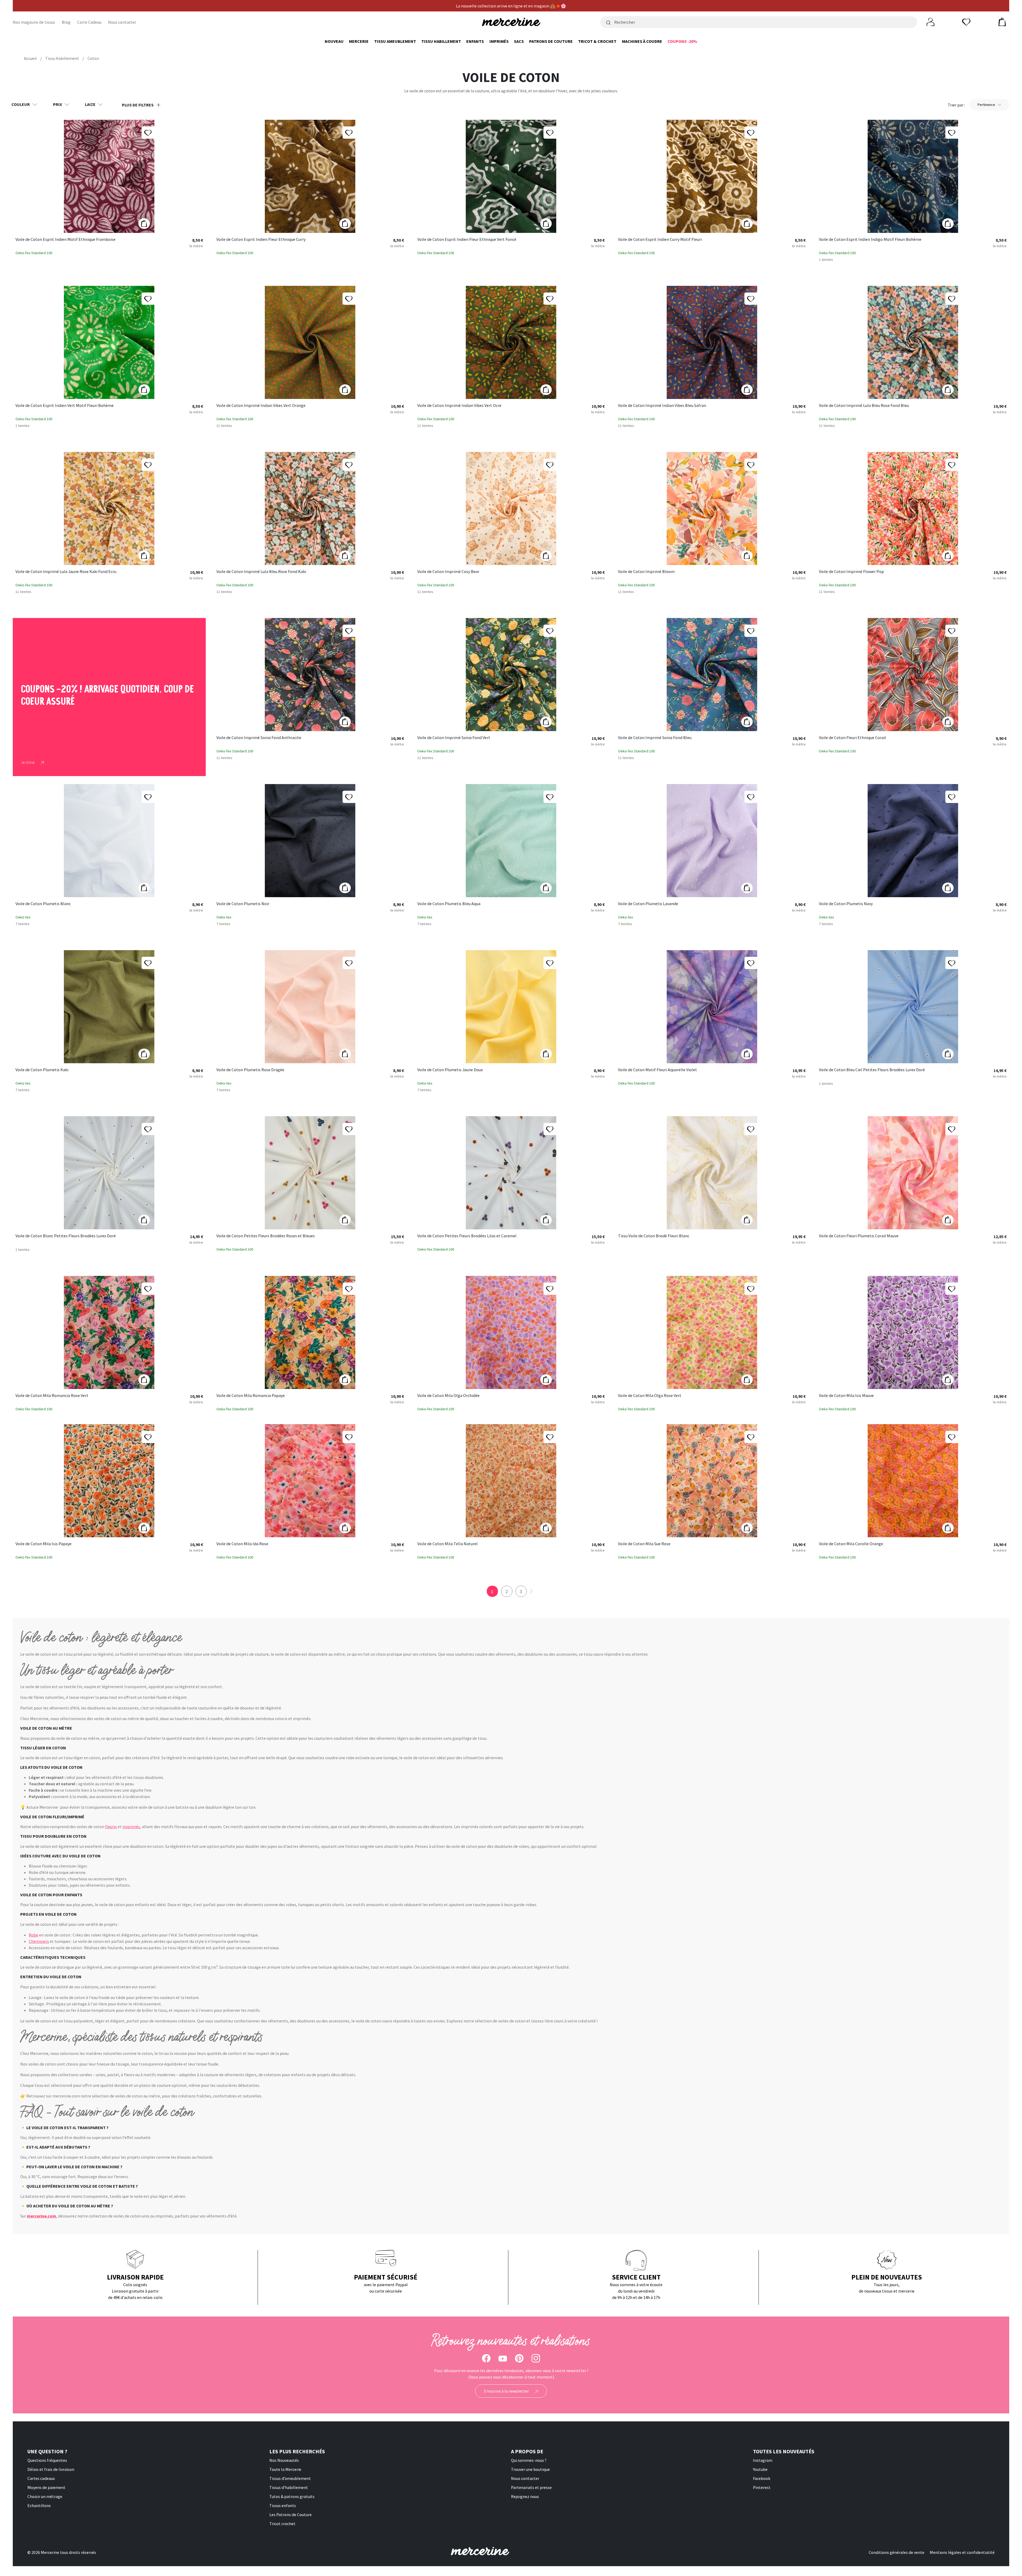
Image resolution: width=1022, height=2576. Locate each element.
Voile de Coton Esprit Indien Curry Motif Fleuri (660, 240)
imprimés (131, 1827)
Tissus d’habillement (289, 2487)
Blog (66, 22)
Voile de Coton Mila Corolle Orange (851, 1544)
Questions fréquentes (47, 2460)
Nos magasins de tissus (34, 22)
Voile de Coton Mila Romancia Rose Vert (52, 1396)
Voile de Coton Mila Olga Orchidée (448, 1396)
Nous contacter (122, 22)
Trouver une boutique (530, 2469)
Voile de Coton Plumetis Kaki (42, 1070)
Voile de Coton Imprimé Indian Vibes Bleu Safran (662, 406)
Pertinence (986, 105)
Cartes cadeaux (41, 2478)
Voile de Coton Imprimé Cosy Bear (448, 572)
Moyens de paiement (46, 2487)
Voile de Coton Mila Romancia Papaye (251, 1396)
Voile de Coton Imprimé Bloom (646, 572)
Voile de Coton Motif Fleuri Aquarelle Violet (658, 1070)
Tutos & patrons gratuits (292, 2496)
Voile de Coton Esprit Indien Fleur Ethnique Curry (261, 240)
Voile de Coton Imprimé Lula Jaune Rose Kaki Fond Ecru (66, 572)
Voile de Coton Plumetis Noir (243, 904)
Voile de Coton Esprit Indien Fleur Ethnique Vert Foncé (467, 240)
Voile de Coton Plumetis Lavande (648, 904)
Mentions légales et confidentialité (962, 2552)
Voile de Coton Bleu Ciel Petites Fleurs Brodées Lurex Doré (872, 1070)
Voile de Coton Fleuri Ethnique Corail (852, 738)
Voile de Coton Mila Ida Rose (242, 1544)
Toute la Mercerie (285, 2469)
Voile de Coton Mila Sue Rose (644, 1544)
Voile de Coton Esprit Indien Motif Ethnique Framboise (65, 240)
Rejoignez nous (525, 2496)
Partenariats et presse (531, 2487)
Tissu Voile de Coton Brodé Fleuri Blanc (654, 1236)
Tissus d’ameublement (290, 2478)
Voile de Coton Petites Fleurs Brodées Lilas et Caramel (467, 1236)
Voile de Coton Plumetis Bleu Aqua (449, 904)
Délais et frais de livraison (51, 2469)
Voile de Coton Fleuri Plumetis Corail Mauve (859, 1236)
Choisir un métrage (45, 2496)
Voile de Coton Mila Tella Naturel (448, 1544)
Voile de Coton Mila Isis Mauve (846, 1396)
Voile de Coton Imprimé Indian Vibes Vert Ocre (459, 406)
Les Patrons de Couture (290, 2515)
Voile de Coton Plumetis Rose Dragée (250, 1070)
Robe (34, 1935)
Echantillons (39, 2505)
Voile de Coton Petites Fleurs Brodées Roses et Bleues (266, 1236)
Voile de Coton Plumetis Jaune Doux (450, 1070)
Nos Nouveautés (284, 2460)
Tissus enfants (283, 2505)
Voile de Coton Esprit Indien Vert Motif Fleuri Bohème (65, 406)
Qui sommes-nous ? (529, 2460)
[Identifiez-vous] (930, 22)
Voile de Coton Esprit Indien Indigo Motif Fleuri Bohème (870, 240)
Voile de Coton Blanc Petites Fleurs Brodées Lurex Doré (66, 1236)
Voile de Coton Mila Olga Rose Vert (650, 1396)
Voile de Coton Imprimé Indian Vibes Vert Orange (261, 406)
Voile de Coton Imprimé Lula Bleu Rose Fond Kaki (261, 572)
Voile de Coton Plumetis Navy (846, 904)
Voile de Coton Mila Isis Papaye (44, 1544)
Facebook (762, 2478)
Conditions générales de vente (897, 2552)
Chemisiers (39, 1941)
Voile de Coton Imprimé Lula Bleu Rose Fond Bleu (864, 406)
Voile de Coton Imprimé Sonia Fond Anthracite (259, 738)
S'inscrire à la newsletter (507, 2391)
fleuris (111, 1827)
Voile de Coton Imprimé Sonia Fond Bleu (655, 738)
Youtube (760, 2469)
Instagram (763, 2460)
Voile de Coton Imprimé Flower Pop (851, 572)
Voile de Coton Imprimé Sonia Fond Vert (454, 738)
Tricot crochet (282, 2524)
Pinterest (762, 2487)
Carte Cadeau (89, 22)
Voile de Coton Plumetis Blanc (43, 904)
